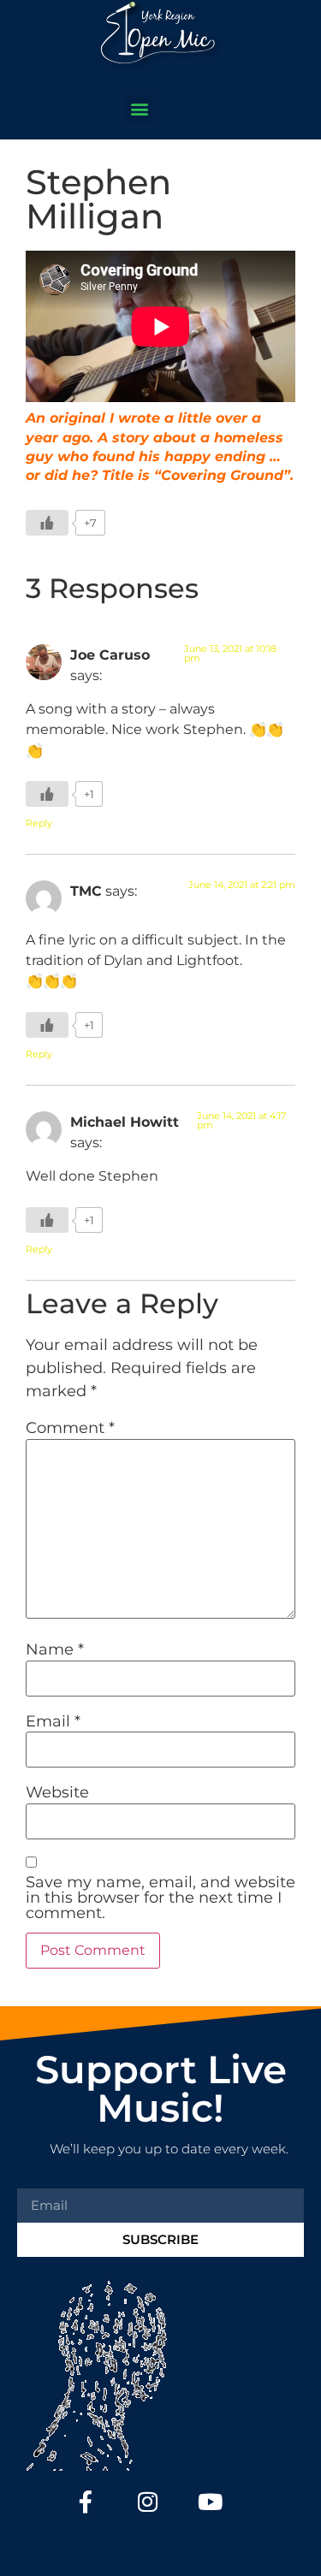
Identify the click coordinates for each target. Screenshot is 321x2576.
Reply (39, 823)
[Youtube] (210, 2502)
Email (53, 1721)
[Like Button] (47, 523)
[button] (139, 108)
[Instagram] (148, 2502)
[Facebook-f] (85, 2502)
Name (55, 1649)
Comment (70, 1428)
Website (57, 1792)
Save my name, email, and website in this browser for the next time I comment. (160, 1898)
